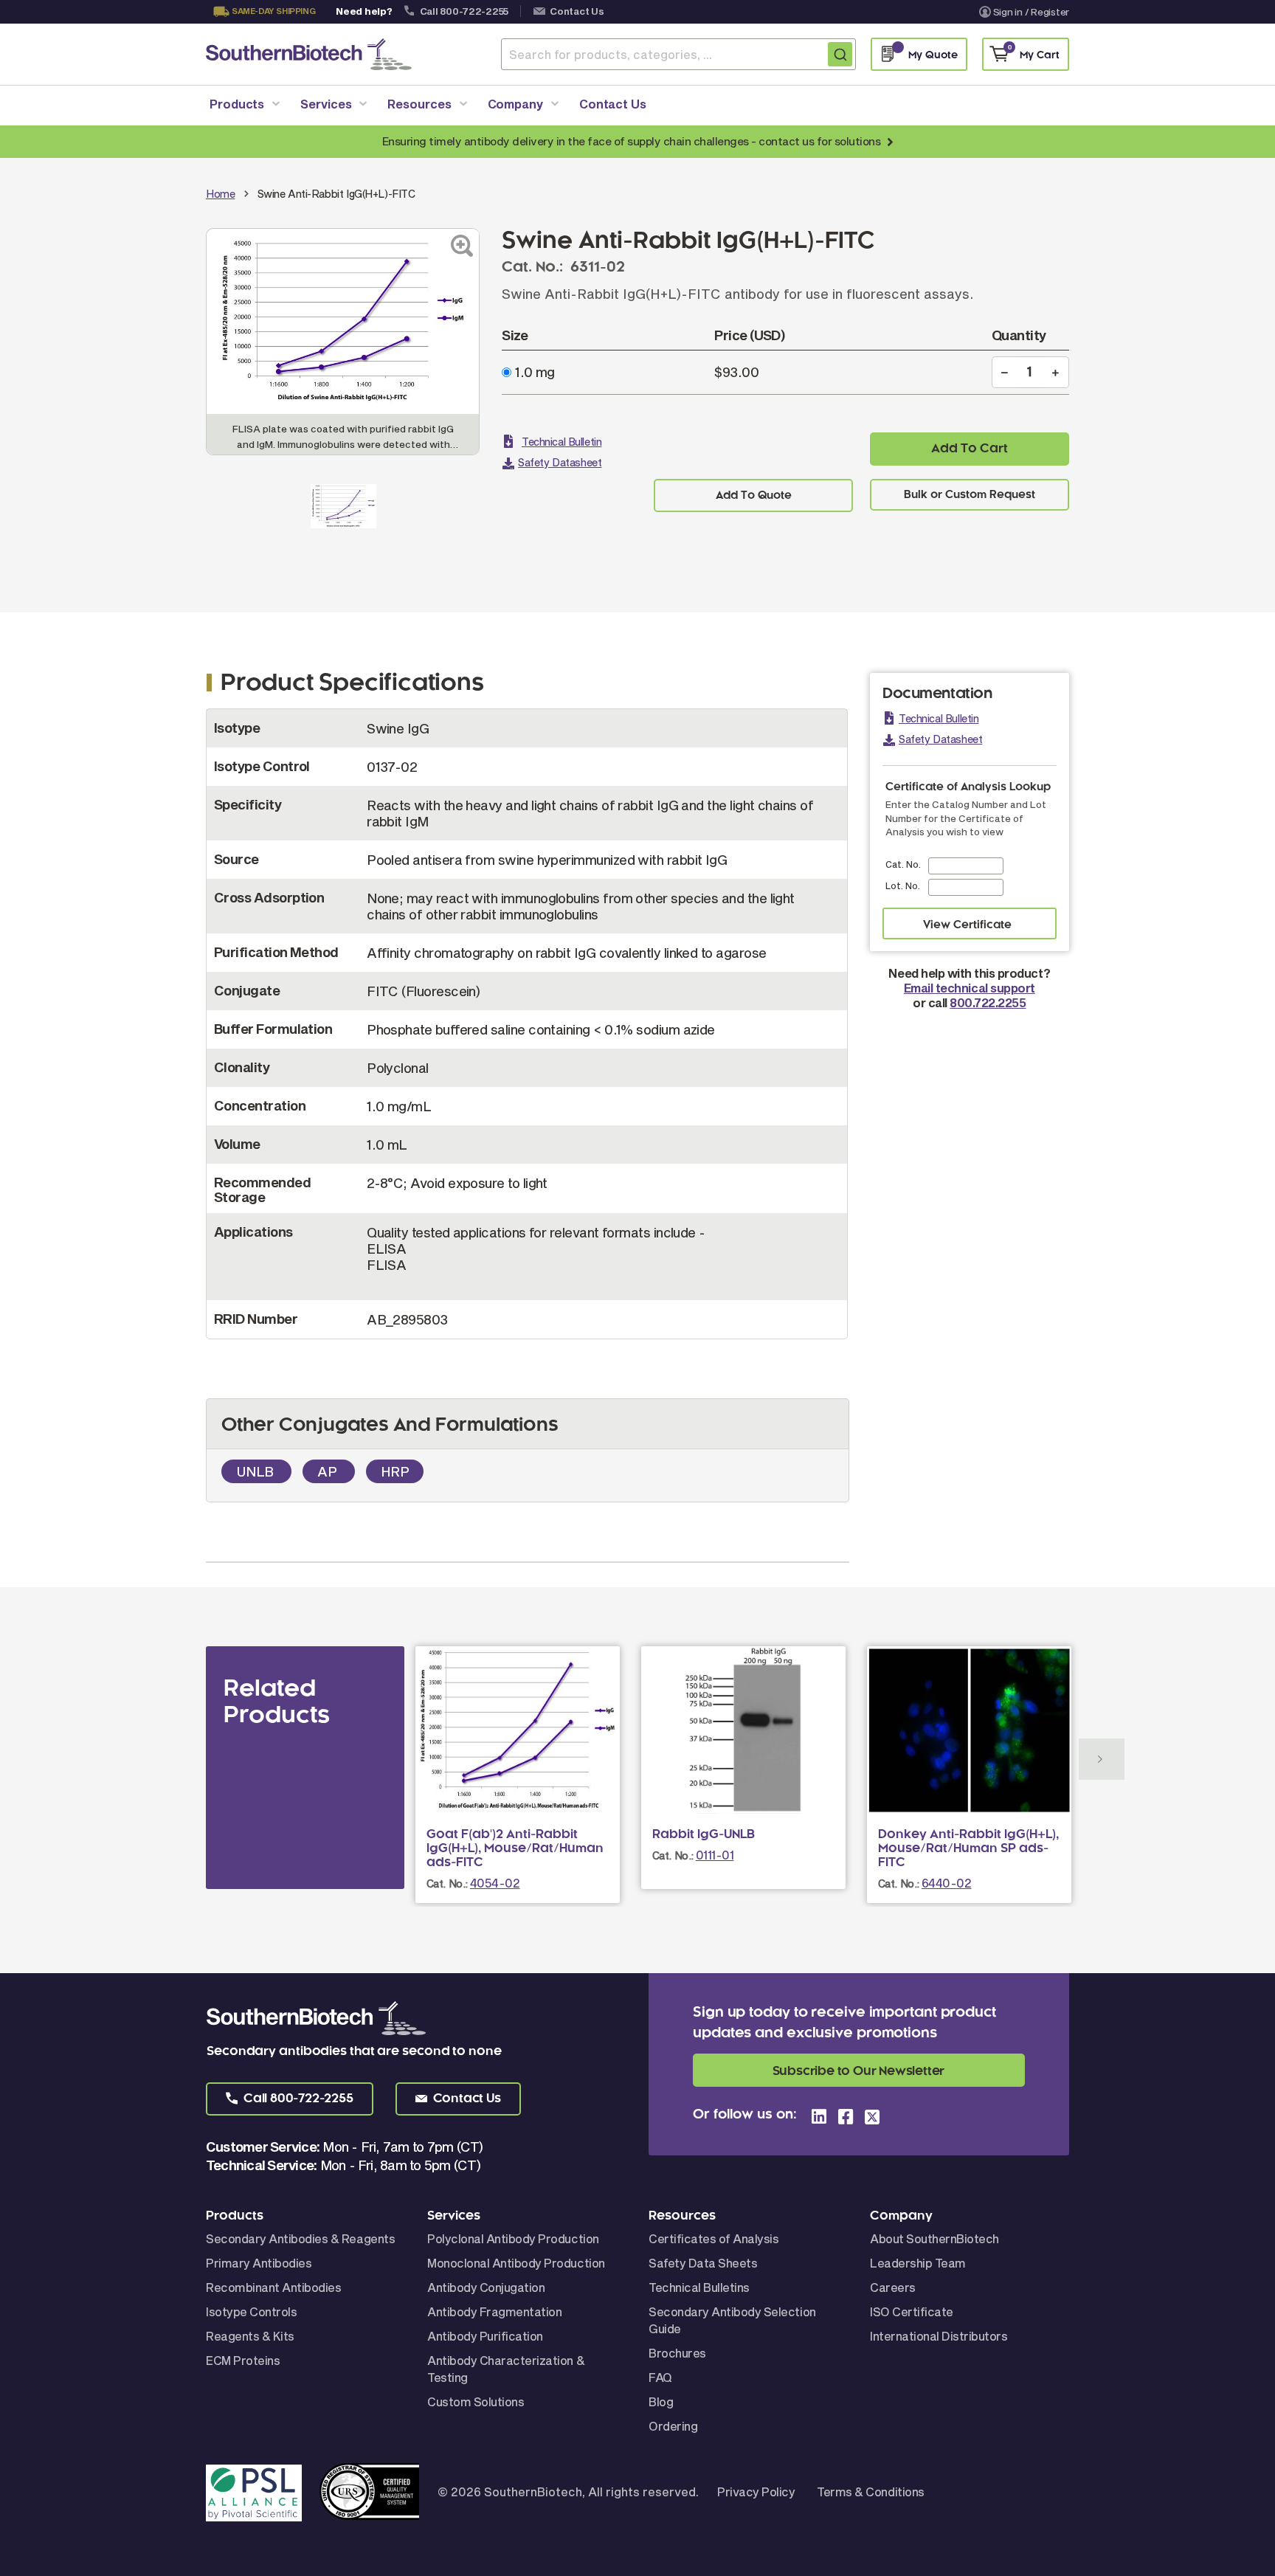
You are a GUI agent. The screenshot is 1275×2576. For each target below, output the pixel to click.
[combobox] (678, 54)
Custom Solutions (476, 2401)
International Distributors (939, 2336)
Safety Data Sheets (703, 2263)
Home (220, 194)
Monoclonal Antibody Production (516, 2263)
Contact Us (577, 11)
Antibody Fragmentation (494, 2311)
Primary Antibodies (259, 2263)
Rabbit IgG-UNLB (704, 1834)
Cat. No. (903, 864)
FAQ (660, 2377)
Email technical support (970, 988)
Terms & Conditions (870, 2492)
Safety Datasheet (560, 462)
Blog (661, 2401)
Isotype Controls (251, 2311)
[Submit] (840, 54)
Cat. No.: (447, 1883)
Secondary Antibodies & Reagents (300, 2238)
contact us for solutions (819, 141)
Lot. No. (903, 885)
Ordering (673, 2426)
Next (1102, 1759)
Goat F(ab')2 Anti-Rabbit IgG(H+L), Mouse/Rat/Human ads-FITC (515, 1848)
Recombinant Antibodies (273, 2287)
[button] (290, 2099)
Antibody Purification (485, 2336)
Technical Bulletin (562, 442)
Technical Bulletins (699, 2287)
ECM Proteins (243, 2360)
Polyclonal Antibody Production (513, 2238)
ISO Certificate (912, 2311)
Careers (893, 2287)
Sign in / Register (1031, 12)
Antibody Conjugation (486, 2287)
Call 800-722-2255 (464, 11)
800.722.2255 (988, 1002)
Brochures (677, 2353)
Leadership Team (918, 2263)
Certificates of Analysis (713, 2238)
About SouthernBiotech (934, 2238)
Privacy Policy (756, 2492)
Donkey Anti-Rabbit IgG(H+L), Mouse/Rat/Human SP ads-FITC (968, 1848)
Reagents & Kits (250, 2336)
